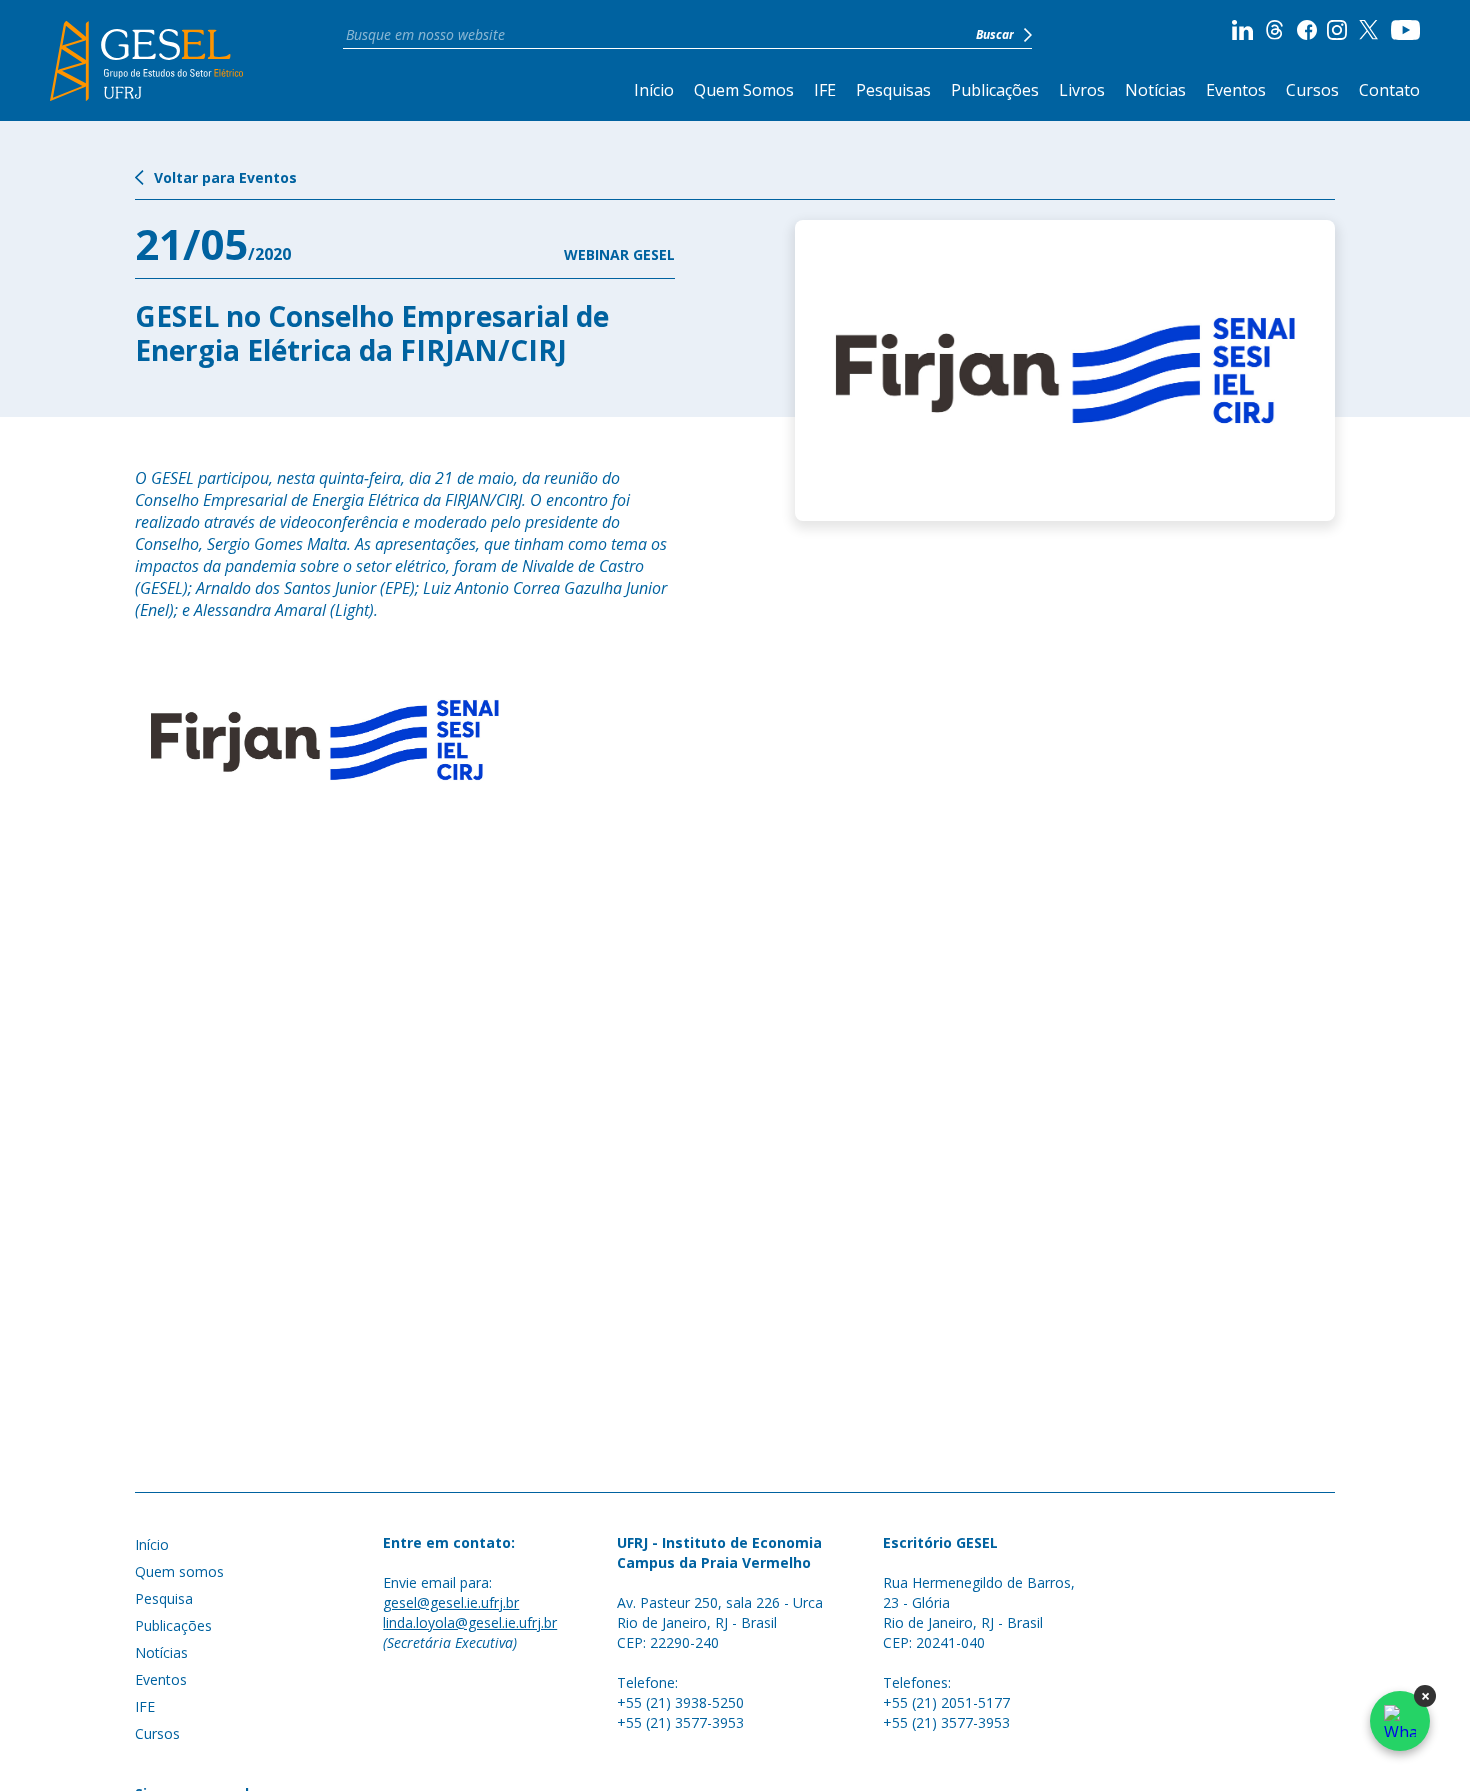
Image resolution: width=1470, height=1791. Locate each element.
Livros (1082, 90)
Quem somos (179, 1571)
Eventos (1236, 90)
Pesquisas (893, 90)
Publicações (995, 90)
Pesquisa (164, 1598)
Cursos (1312, 90)
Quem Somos (744, 90)
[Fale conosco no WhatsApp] (1400, 1721)
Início (654, 90)
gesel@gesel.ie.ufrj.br (451, 1602)
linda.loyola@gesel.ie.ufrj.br (470, 1622)
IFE (825, 90)
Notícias (1155, 90)
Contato (1389, 90)
